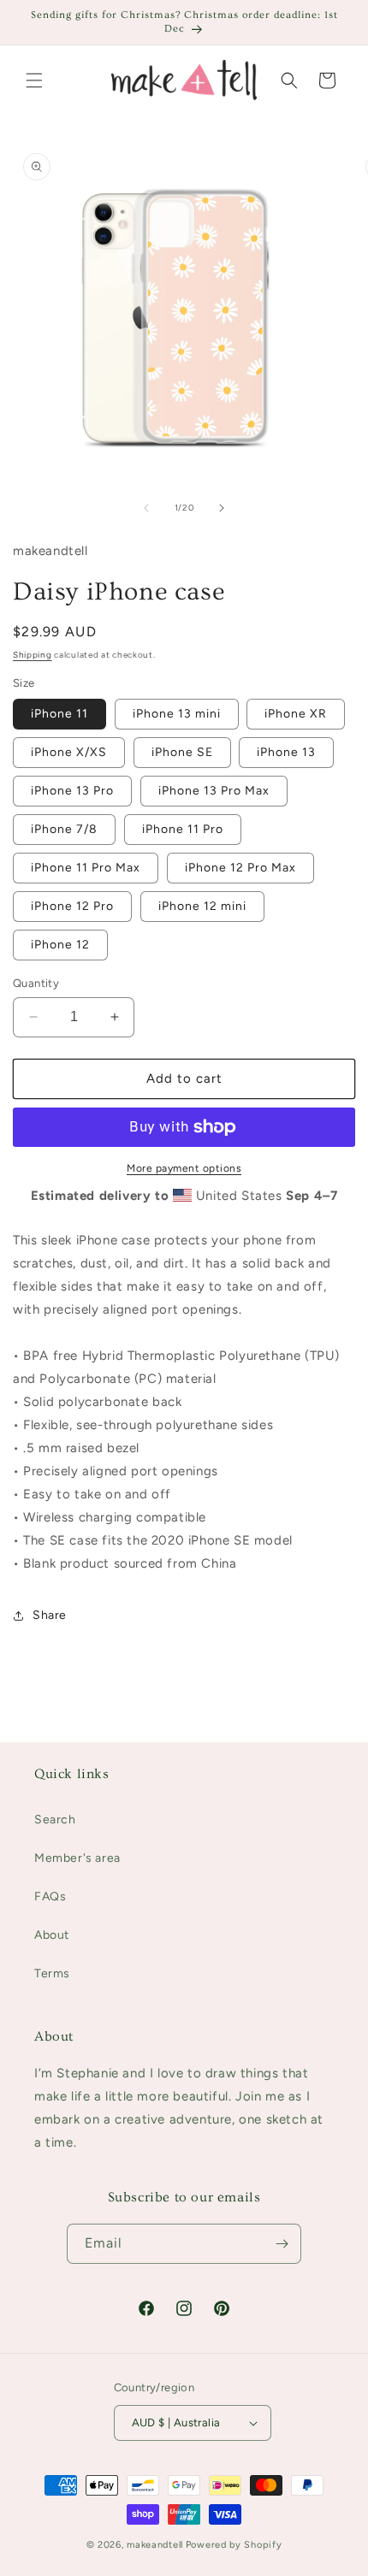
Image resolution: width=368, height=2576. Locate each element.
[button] (34, 80)
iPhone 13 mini (177, 714)
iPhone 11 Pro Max (86, 868)
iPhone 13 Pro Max (214, 791)
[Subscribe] (282, 2244)
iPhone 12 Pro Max (240, 868)
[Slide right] (222, 508)
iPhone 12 (60, 945)
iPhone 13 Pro (72, 791)
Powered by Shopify (234, 2545)
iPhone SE (182, 752)
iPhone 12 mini (202, 906)
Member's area (77, 1858)
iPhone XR (296, 714)
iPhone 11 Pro (183, 829)
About (52, 1935)
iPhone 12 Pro (72, 906)
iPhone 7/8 (64, 829)
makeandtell (155, 2545)
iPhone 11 (59, 714)
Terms (52, 1973)
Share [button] (50, 1615)
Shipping (33, 655)
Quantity (36, 983)
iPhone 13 (286, 752)
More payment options (184, 1168)
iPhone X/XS (69, 752)
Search (55, 1820)
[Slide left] (146, 508)
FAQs (50, 1897)
